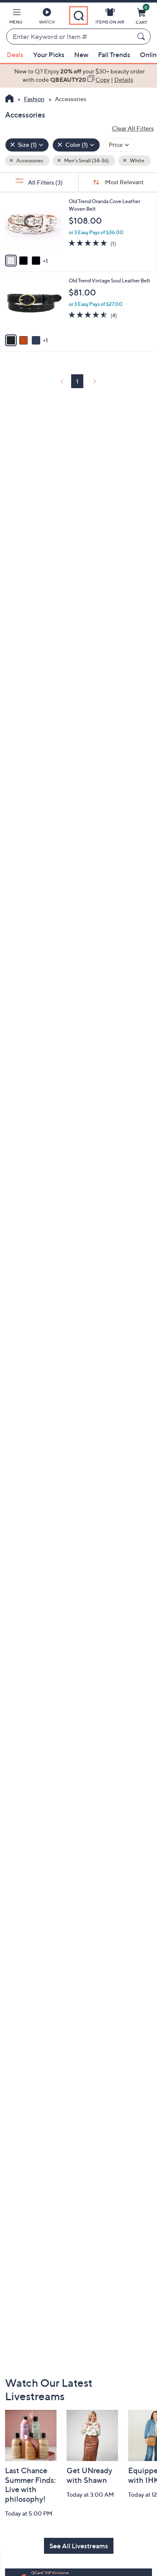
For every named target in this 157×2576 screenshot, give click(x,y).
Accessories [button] (29, 161)
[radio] (11, 261)
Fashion (34, 99)
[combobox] (70, 37)
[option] (78, 76)
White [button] (137, 161)
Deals (15, 55)
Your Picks (49, 55)
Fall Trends (114, 55)
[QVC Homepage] (9, 99)
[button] (16, 18)
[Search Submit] (142, 37)
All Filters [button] (45, 182)
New (81, 55)
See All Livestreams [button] (79, 2546)
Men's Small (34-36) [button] (86, 161)
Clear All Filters (133, 128)
